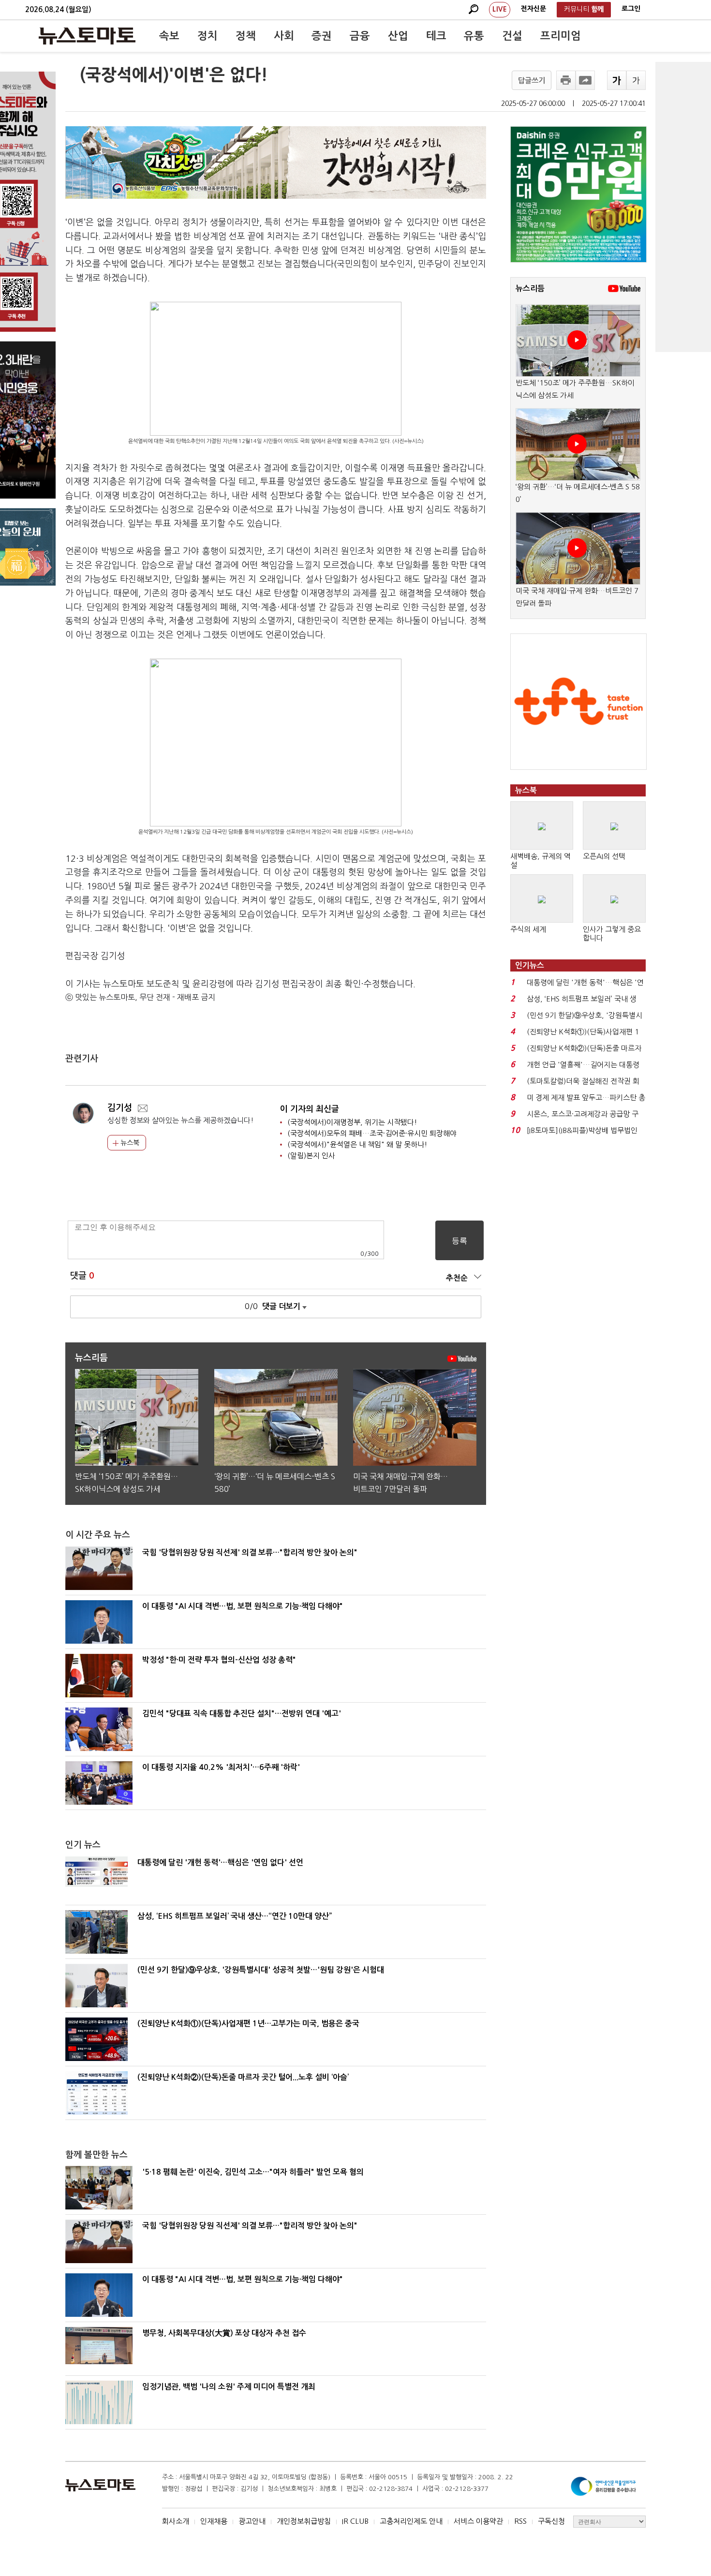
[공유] (585, 80)
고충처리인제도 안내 (411, 2521)
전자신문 (533, 9)
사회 (284, 36)
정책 (246, 36)
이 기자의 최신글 (310, 1109)
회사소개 (176, 2521)
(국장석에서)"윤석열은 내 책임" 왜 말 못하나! (357, 1144)
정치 (207, 36)
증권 (322, 36)
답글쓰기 (532, 81)
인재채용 (214, 2521)
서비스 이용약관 (478, 2521)
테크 (436, 36)
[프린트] (566, 80)
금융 (360, 36)
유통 (474, 36)
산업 (398, 36)
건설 (512, 36)
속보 (169, 36)
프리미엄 (561, 36)
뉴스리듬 (530, 288)
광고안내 (252, 2521)
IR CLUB (355, 2521)
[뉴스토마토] (87, 36)
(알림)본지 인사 (311, 1156)
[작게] (636, 80)
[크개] (617, 80)
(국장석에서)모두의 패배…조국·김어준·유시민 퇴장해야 (372, 1133)
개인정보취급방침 (304, 2521)
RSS (520, 2521)
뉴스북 (129, 1143)
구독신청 (551, 2521)
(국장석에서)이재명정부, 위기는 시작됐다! (352, 1122)
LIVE (500, 9)
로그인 (631, 9)
